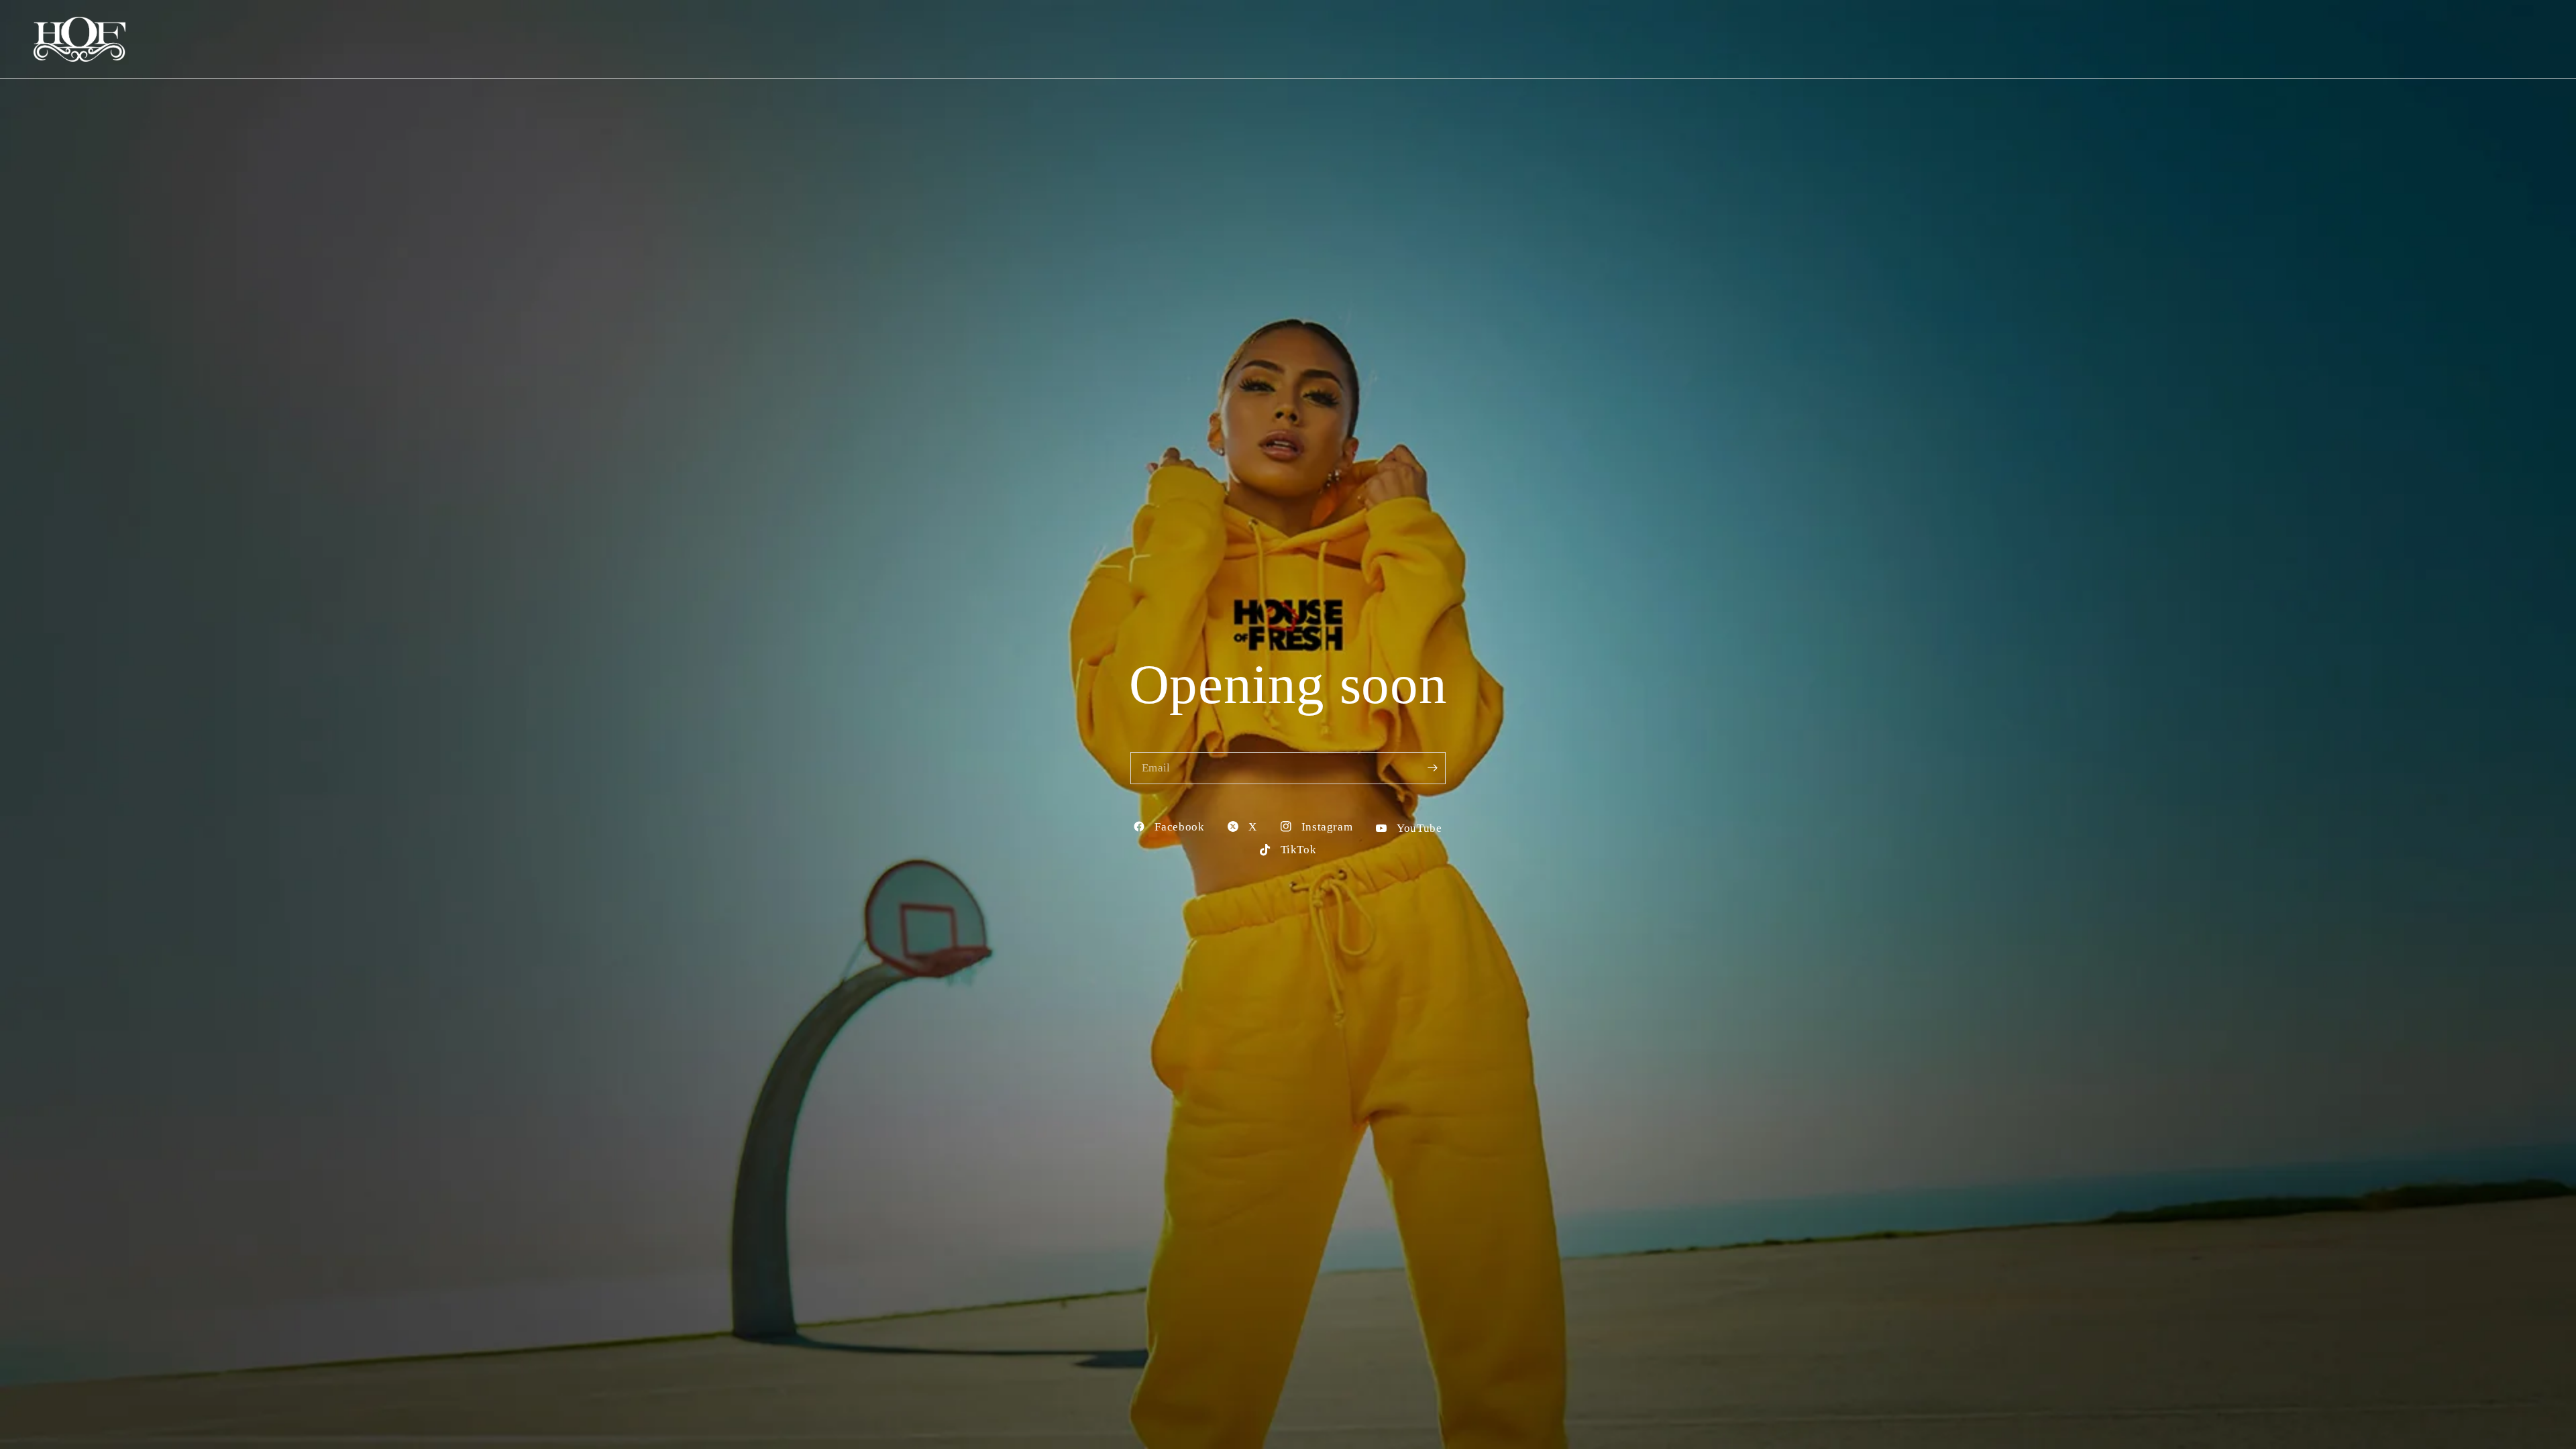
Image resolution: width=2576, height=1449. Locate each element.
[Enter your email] (1432, 768)
